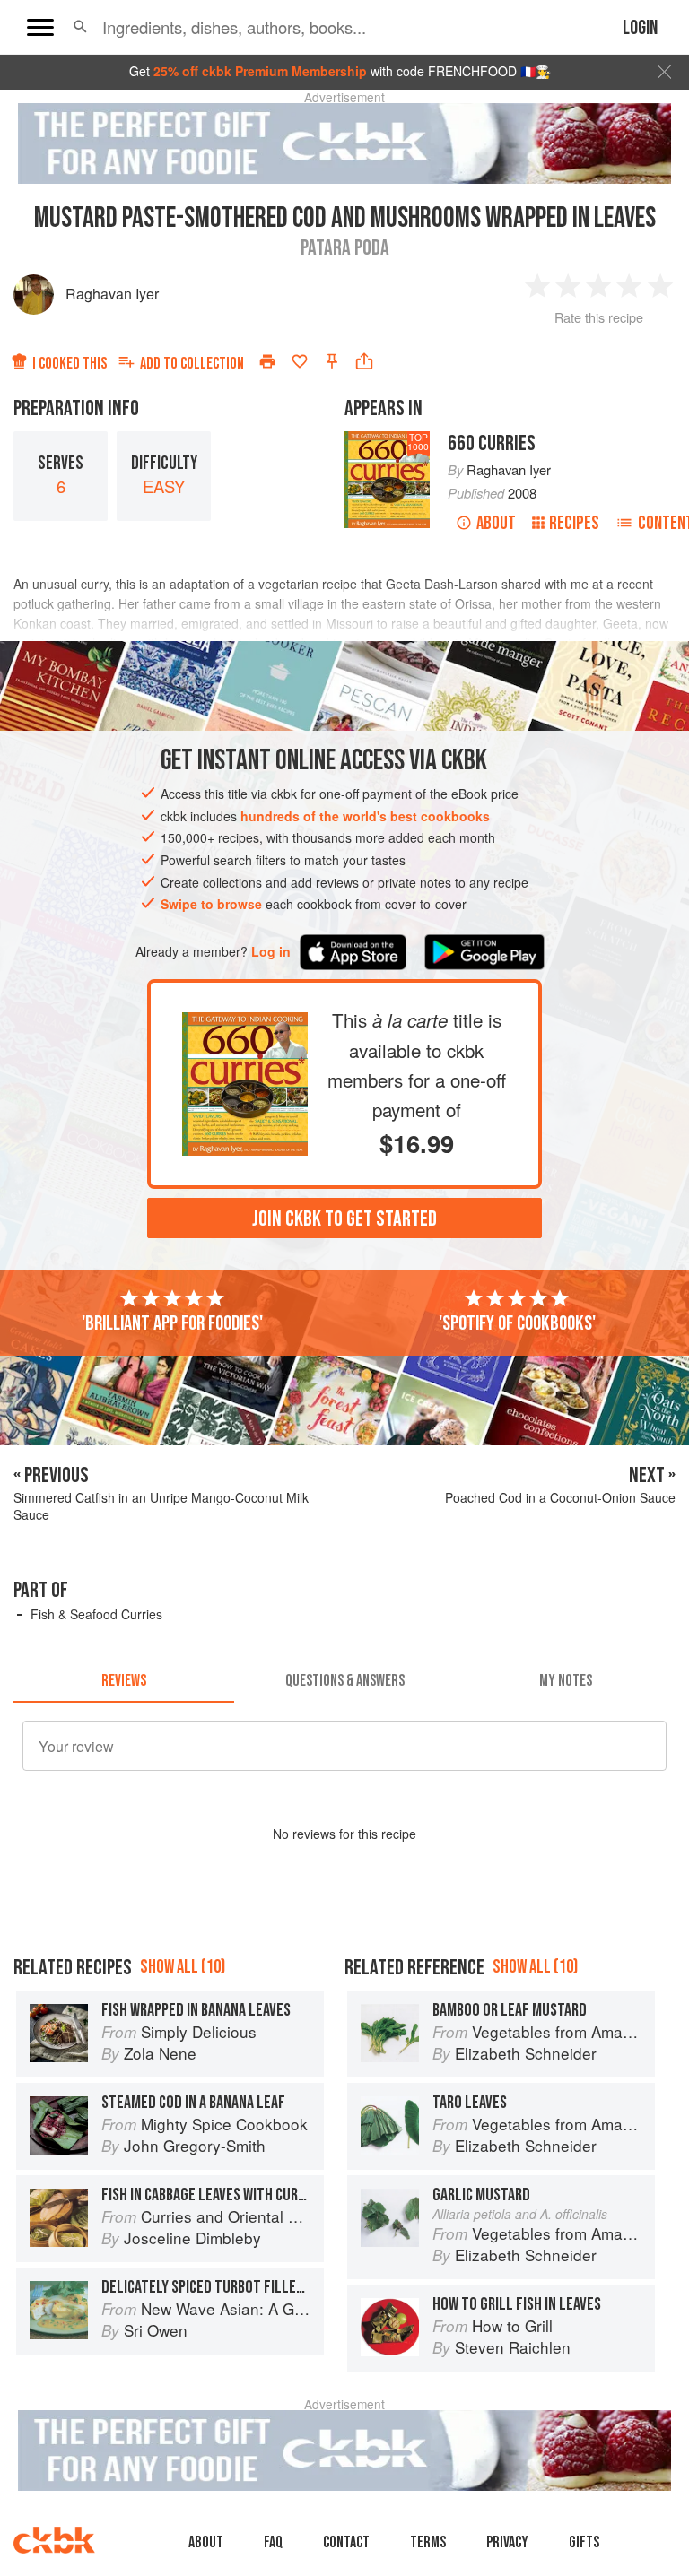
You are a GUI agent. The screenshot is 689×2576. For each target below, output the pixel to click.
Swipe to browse (211, 904)
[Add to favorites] (300, 361)
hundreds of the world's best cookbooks (365, 816)
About (496, 523)
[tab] (124, 1681)
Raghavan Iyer (112, 294)
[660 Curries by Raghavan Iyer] (245, 1027)
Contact (346, 2542)
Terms (428, 2542)
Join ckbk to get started (344, 1219)
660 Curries (492, 443)
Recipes (574, 523)
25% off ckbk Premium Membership (260, 71)
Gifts (584, 2542)
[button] (80, 27)
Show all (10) (183, 1967)
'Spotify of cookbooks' (517, 1323)
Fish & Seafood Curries (96, 1614)
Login (640, 28)
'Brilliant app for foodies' (172, 1323)
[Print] (267, 361)
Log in (271, 952)
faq (273, 2542)
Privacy (507, 2542)
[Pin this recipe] (332, 361)
